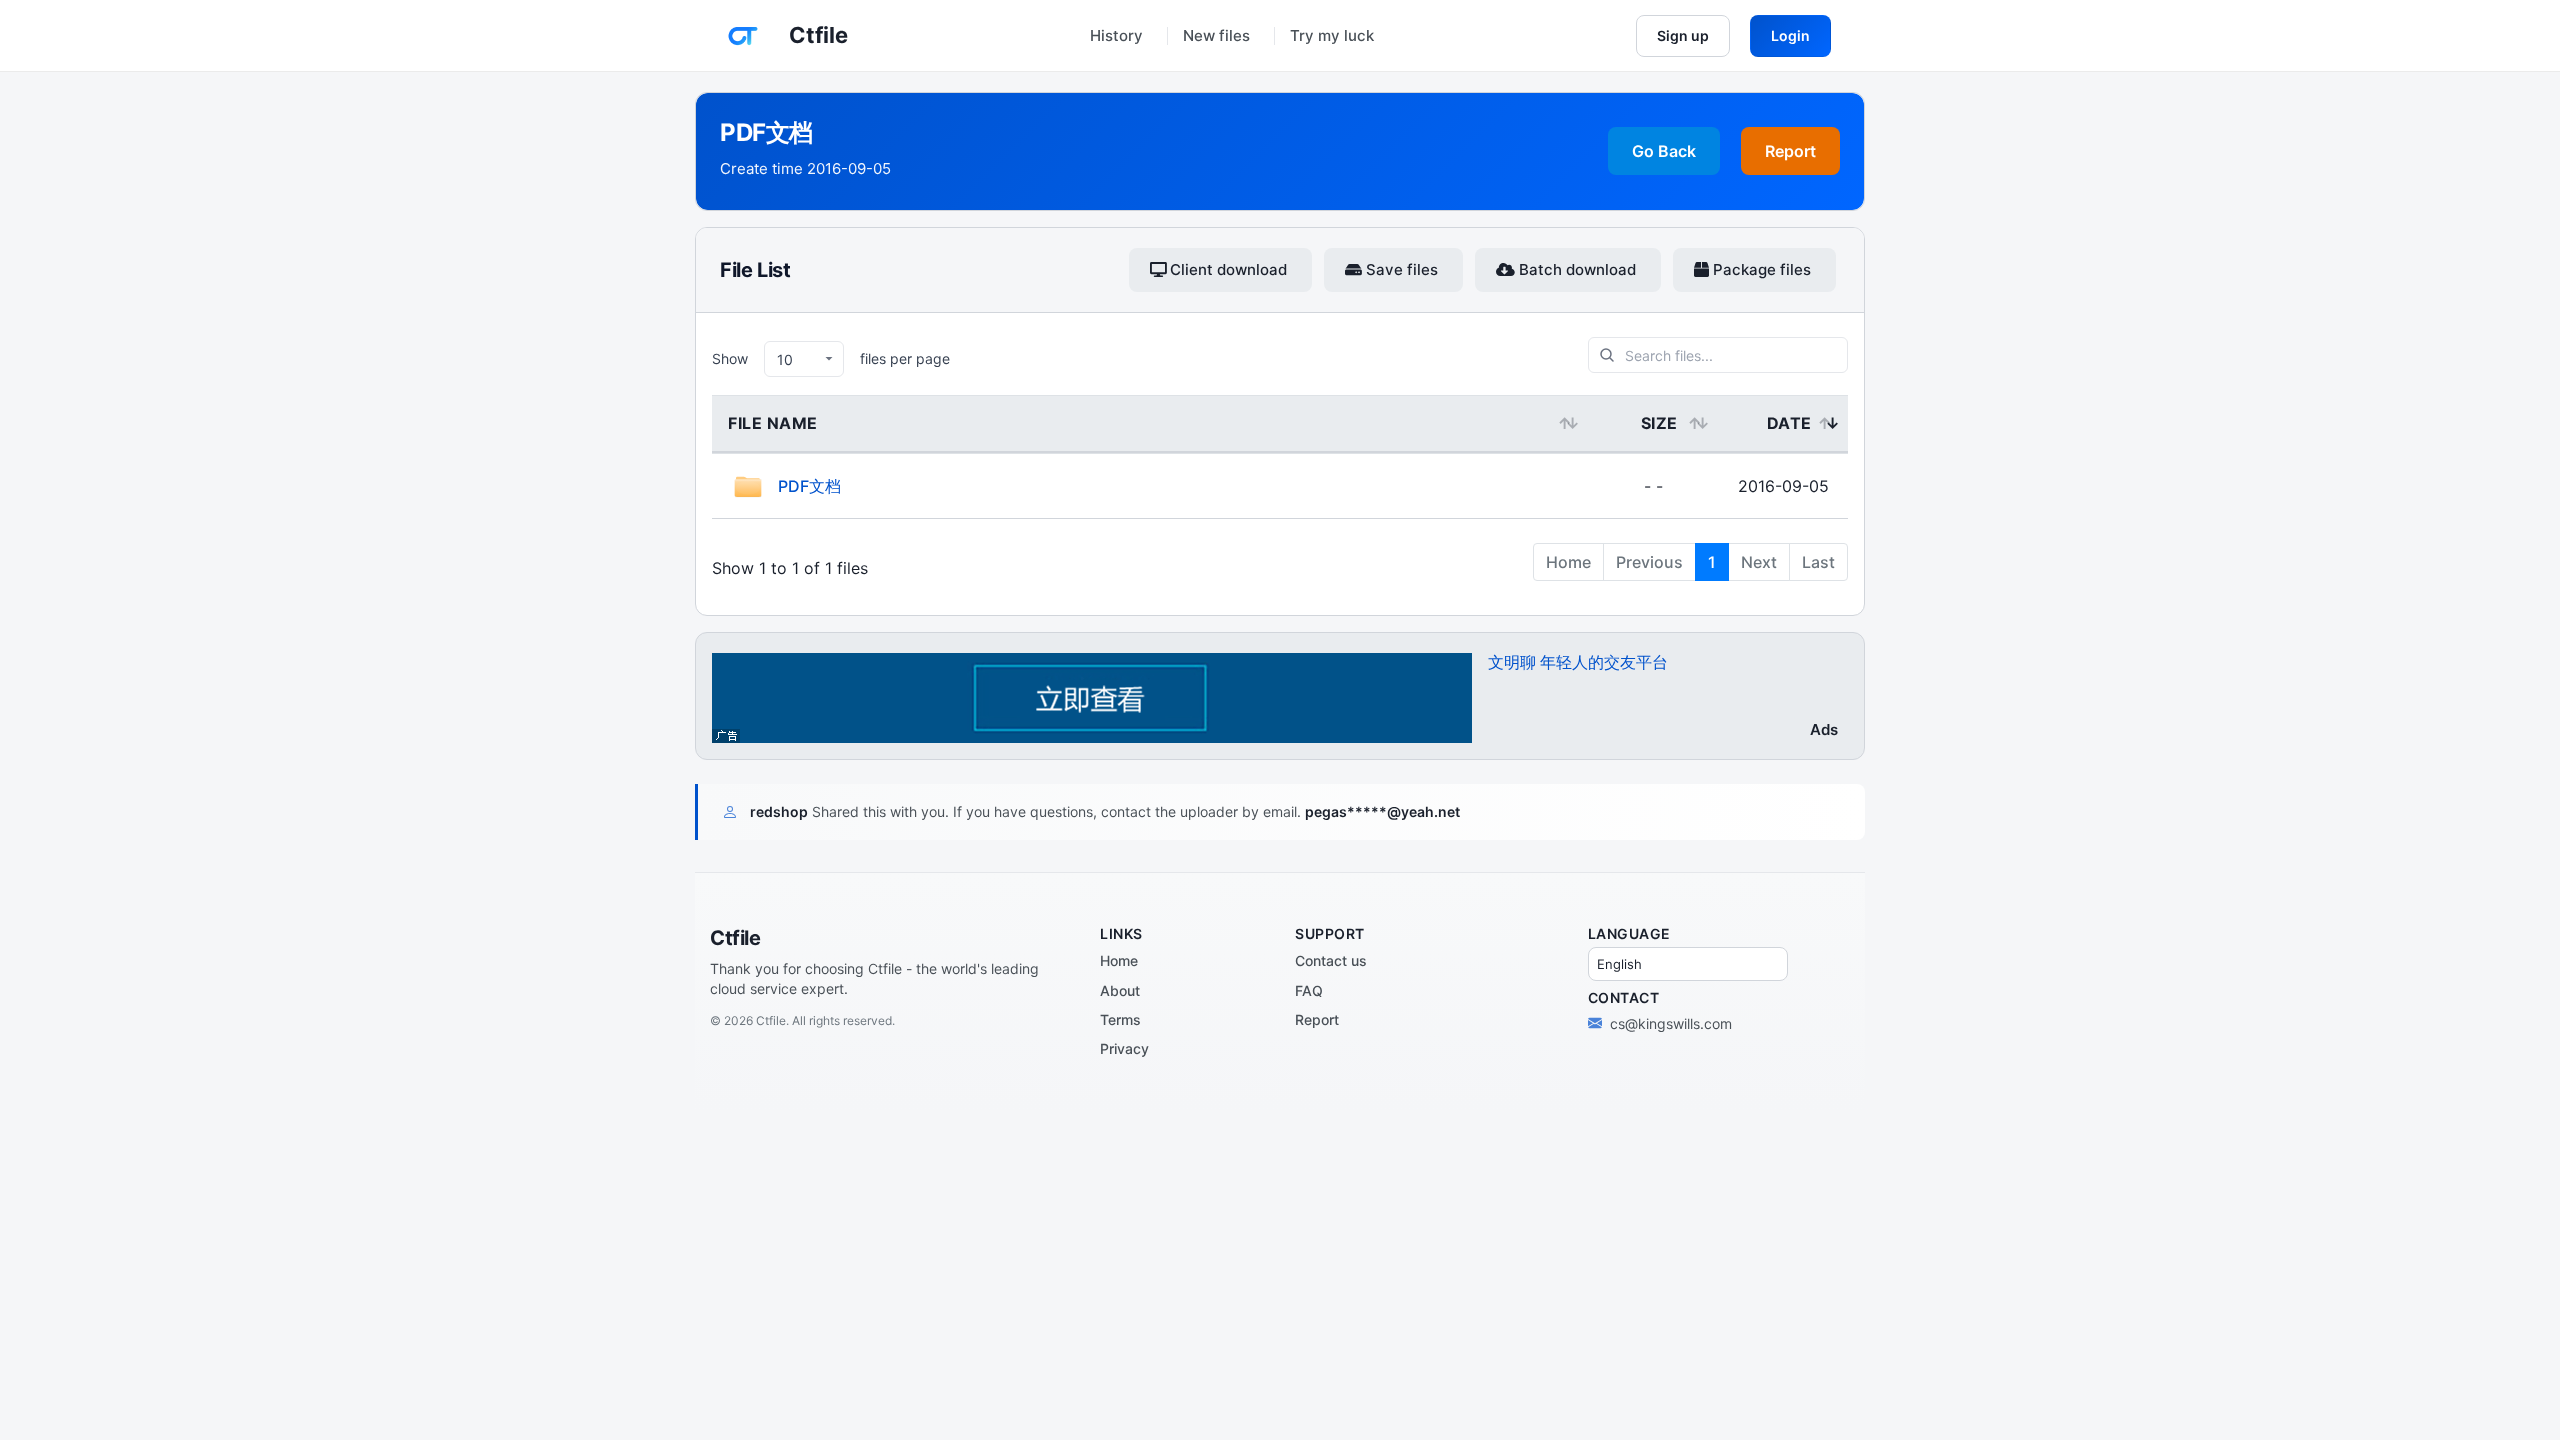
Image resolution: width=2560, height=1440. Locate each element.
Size (1659, 423)
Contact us (1331, 960)
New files (1216, 35)
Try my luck (1332, 35)
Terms (1120, 1019)
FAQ (1309, 990)
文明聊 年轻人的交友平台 (1578, 662)
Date (1789, 423)
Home (1119, 960)
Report (1790, 151)
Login (1790, 35)
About (1120, 990)
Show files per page (831, 358)
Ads (1824, 729)
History (1116, 35)
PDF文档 (809, 486)
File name (773, 423)
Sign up (1683, 35)
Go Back (1664, 151)
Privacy (1124, 1048)
